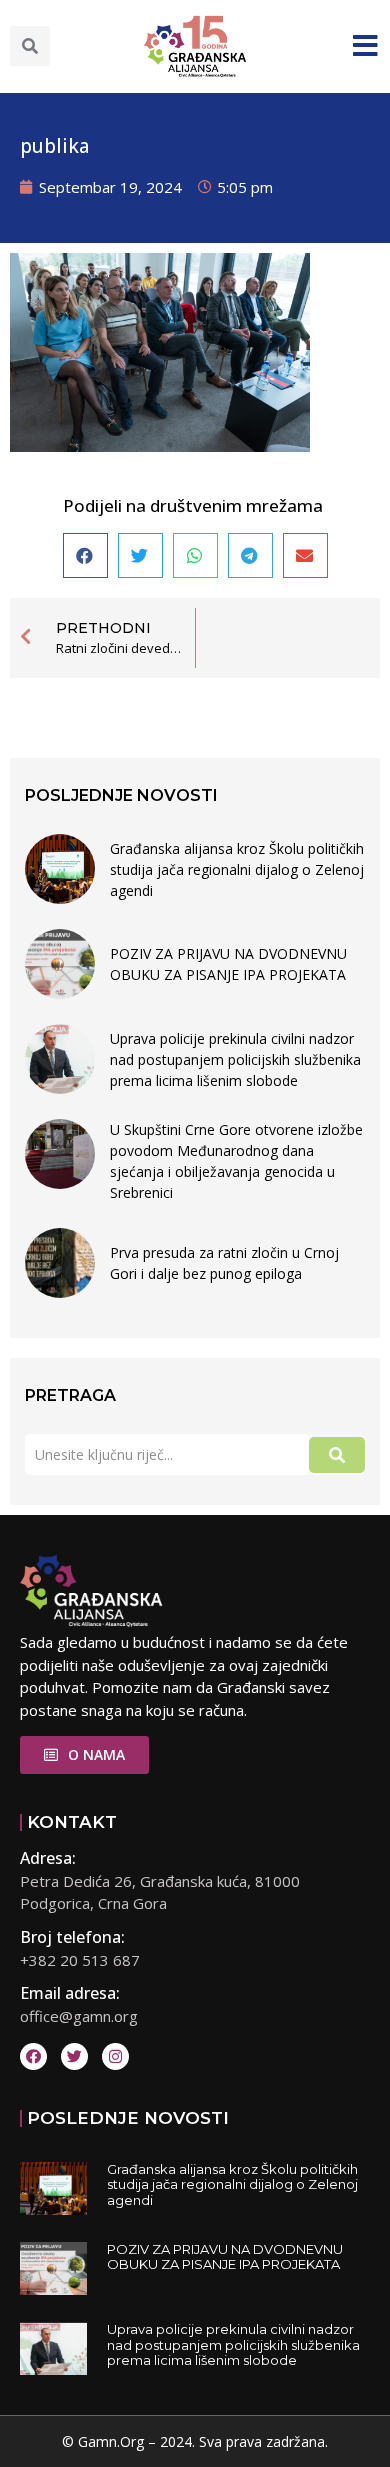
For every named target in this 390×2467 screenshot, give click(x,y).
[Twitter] (74, 2056)
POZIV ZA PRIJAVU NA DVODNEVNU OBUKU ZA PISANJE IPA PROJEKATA (228, 964)
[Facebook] (33, 2056)
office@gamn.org (79, 2016)
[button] (30, 46)
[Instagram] (115, 2056)
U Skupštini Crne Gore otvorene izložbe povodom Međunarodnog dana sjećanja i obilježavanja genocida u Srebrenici (236, 1161)
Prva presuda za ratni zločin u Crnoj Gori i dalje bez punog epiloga (224, 1263)
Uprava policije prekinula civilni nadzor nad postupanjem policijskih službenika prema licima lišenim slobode (235, 1059)
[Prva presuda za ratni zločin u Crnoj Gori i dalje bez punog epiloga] (60, 1263)
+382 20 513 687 (80, 1960)
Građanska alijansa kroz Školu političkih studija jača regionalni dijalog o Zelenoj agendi (237, 869)
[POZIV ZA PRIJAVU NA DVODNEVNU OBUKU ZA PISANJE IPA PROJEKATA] (60, 964)
